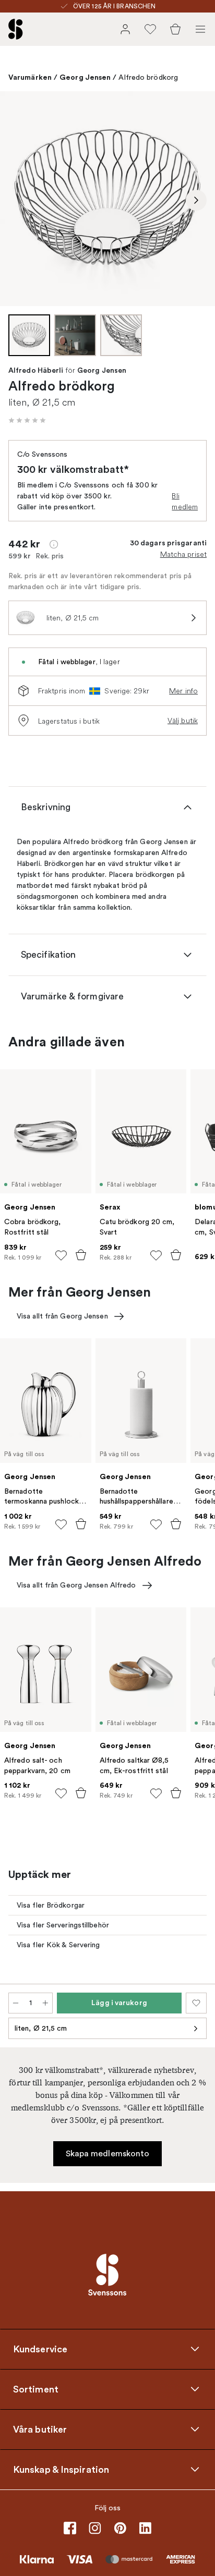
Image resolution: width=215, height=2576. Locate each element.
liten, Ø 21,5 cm (41, 2028)
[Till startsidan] (16, 29)
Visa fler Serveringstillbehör (63, 1925)
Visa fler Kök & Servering (58, 1945)
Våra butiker (40, 2430)
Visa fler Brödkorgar (51, 1905)
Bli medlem (185, 501)
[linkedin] (145, 2528)
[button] (27, 420)
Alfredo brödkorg (148, 77)
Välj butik (183, 721)
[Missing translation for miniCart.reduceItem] (16, 2003)
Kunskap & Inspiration (61, 2470)
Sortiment (36, 2389)
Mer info (183, 691)
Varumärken (30, 77)
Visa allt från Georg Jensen (62, 1316)
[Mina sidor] (125, 29)
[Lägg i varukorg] (81, 1255)
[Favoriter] (150, 29)
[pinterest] (120, 2528)
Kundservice (40, 2349)
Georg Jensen (85, 77)
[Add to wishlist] (61, 1255)
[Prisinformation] (54, 544)
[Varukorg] (175, 29)
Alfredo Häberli (36, 371)
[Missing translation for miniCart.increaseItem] (45, 2003)
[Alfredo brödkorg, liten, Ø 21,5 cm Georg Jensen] (107, 199)
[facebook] (70, 2528)
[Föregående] (19, 200)
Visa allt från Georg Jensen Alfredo (76, 1585)
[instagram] (95, 2528)
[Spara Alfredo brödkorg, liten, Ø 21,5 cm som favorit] (196, 2003)
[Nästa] (196, 200)
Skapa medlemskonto (108, 2154)
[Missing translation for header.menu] (200, 29)
